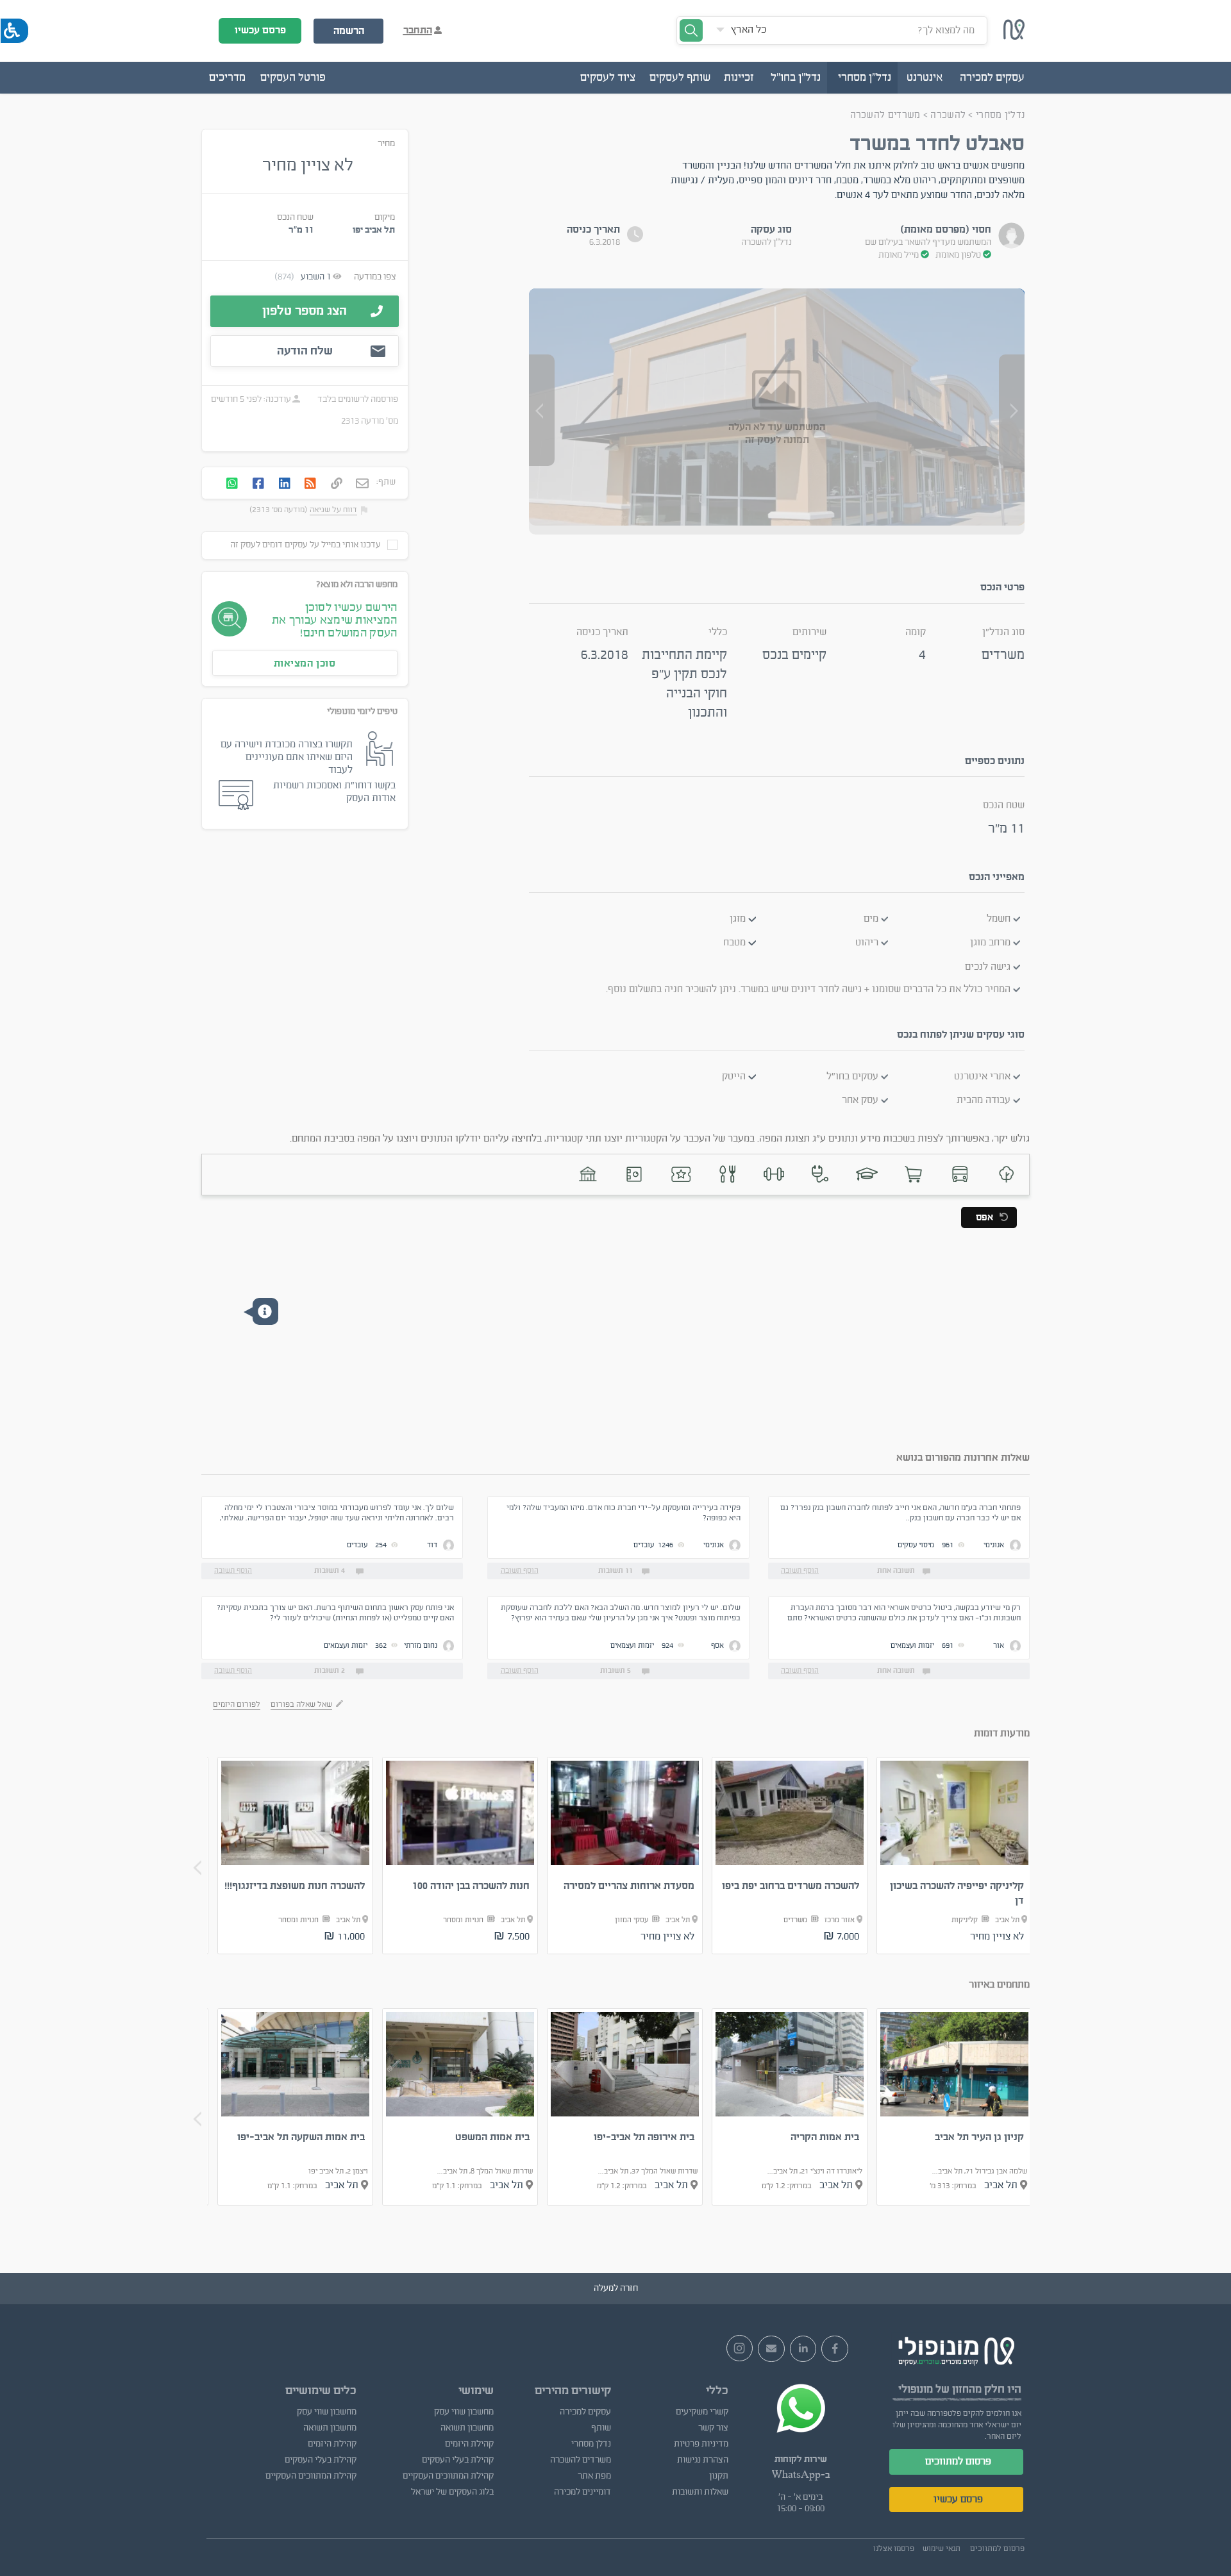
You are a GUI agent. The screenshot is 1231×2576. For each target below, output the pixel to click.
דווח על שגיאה (333, 510)
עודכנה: (276, 399)
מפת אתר (594, 2476)
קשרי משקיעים (702, 2412)
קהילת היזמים (469, 2444)
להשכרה (947, 115)
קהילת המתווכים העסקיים (448, 2476)
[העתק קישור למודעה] (337, 485)
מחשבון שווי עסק (464, 2412)
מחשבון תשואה (467, 2428)
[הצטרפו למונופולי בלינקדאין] (803, 2349)
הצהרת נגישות (703, 2460)
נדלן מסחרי (591, 2444)
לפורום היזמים (237, 1704)
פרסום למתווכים (958, 2461)
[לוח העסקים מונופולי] (1014, 37)
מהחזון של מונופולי (940, 2389)
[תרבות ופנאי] (681, 1175)
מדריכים (227, 78)
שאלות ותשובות (700, 2492)
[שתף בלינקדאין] (285, 485)
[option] (955, 1856)
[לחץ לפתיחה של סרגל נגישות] (14, 31)
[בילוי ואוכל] (727, 1175)
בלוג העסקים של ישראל (452, 2492)
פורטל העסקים (293, 78)
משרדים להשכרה (885, 115)
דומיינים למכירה (582, 2492)
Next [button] (197, 1868)
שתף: (386, 482)
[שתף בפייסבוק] (258, 485)
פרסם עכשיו (260, 30)
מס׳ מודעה (380, 421)
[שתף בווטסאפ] (232, 485)
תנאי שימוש (942, 2548)
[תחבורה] (959, 1175)
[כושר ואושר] (774, 1175)
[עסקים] (913, 1175)
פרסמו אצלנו (894, 2548)
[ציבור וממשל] (588, 1175)
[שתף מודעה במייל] (362, 485)
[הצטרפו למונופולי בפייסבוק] (835, 2349)
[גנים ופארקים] (1006, 1175)
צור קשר (713, 2428)
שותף (601, 2428)
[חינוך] (867, 1175)
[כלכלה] (634, 1175)
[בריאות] (820, 1175)
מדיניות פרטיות (701, 2444)
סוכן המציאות (305, 663)
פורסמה (384, 399)
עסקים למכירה (585, 2412)
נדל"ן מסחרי (1000, 115)
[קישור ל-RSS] (310, 485)
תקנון (719, 2476)
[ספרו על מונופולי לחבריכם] (771, 2349)
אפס (984, 1217)
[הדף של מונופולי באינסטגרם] (740, 2348)
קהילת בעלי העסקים (457, 2460)
